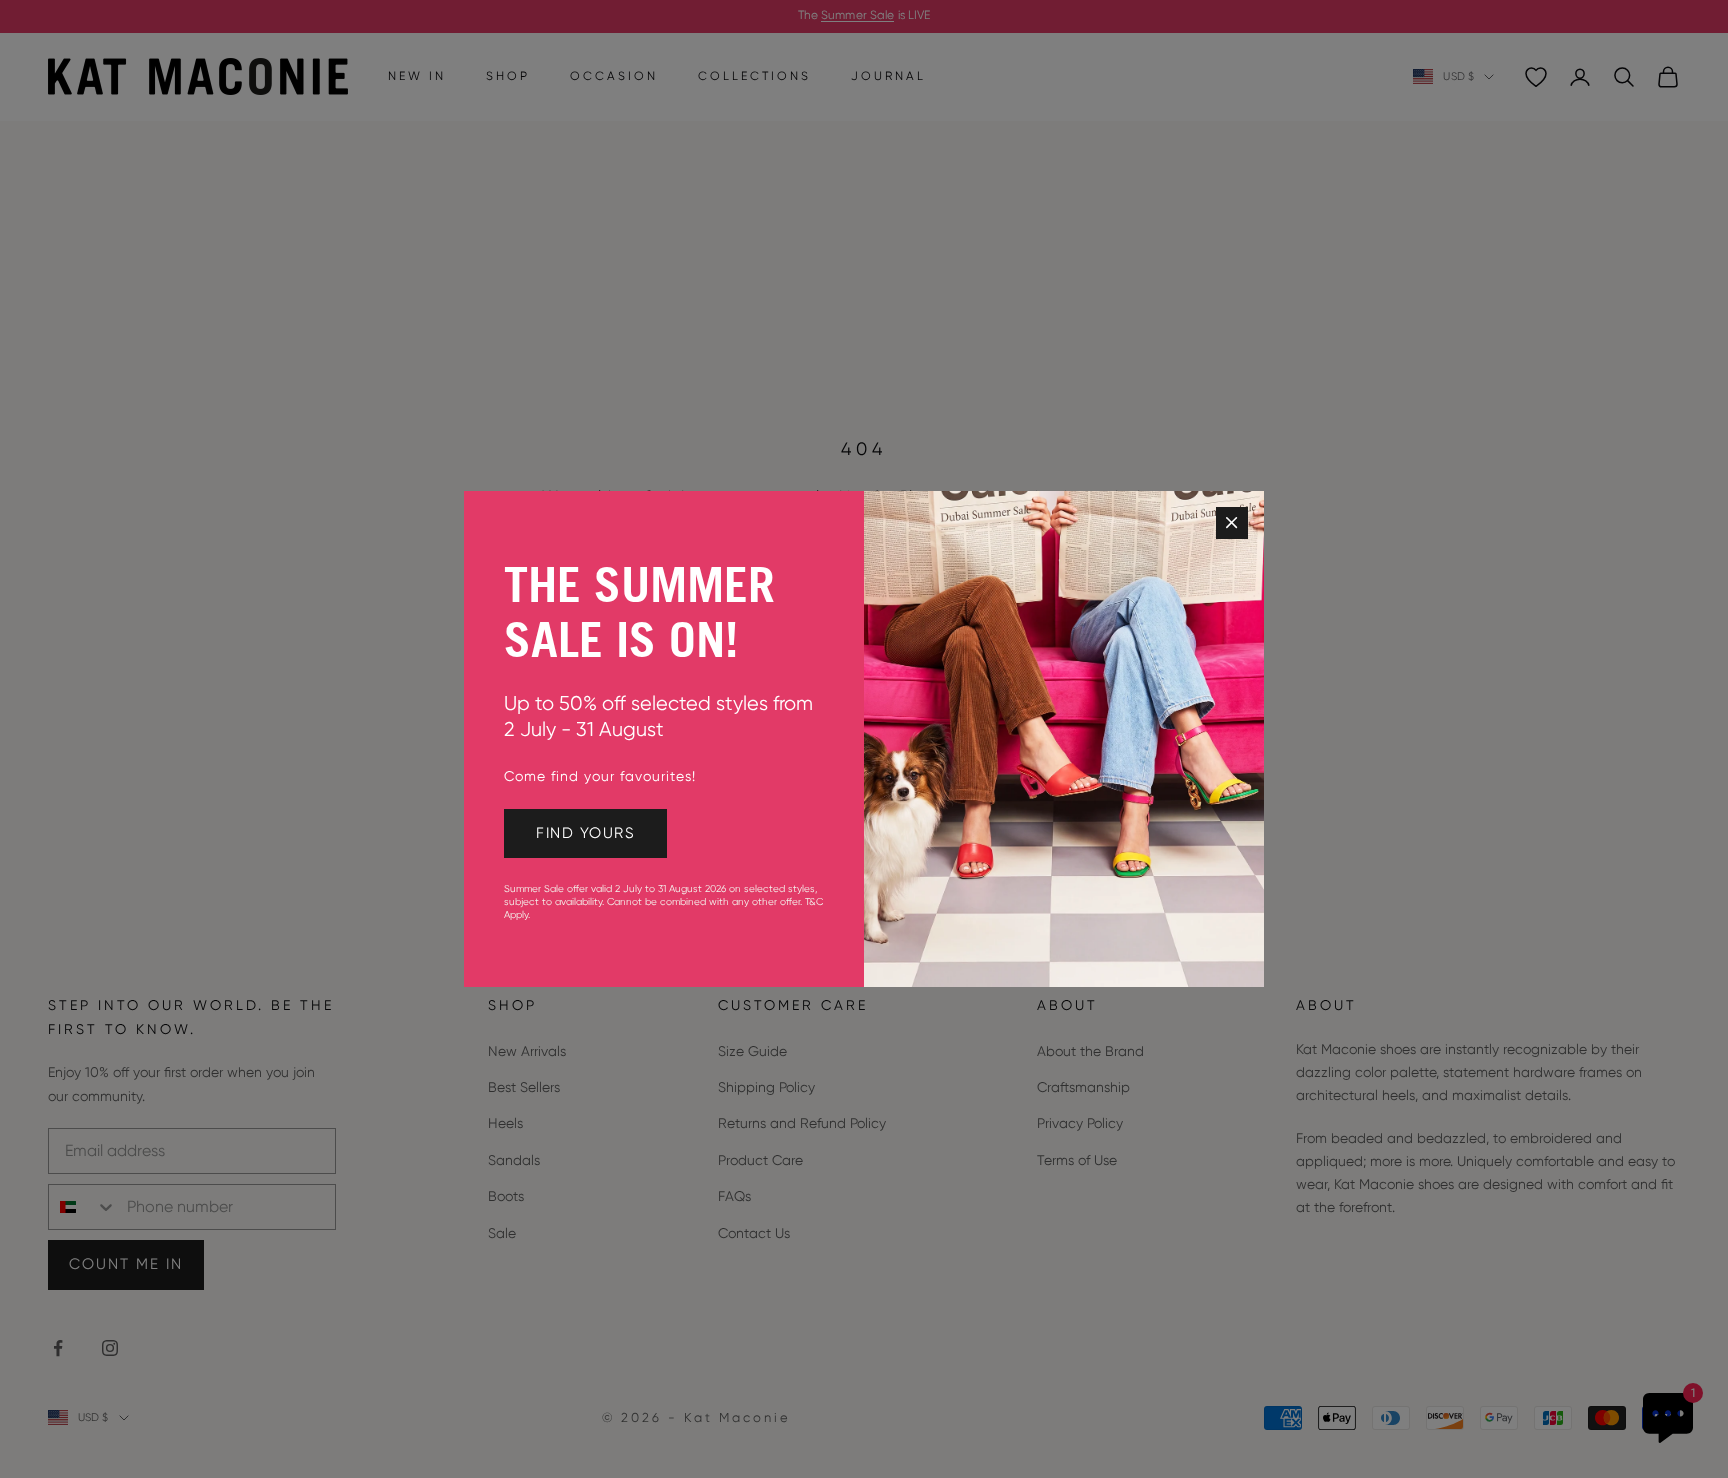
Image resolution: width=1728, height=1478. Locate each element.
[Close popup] (1232, 523)
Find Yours (585, 833)
